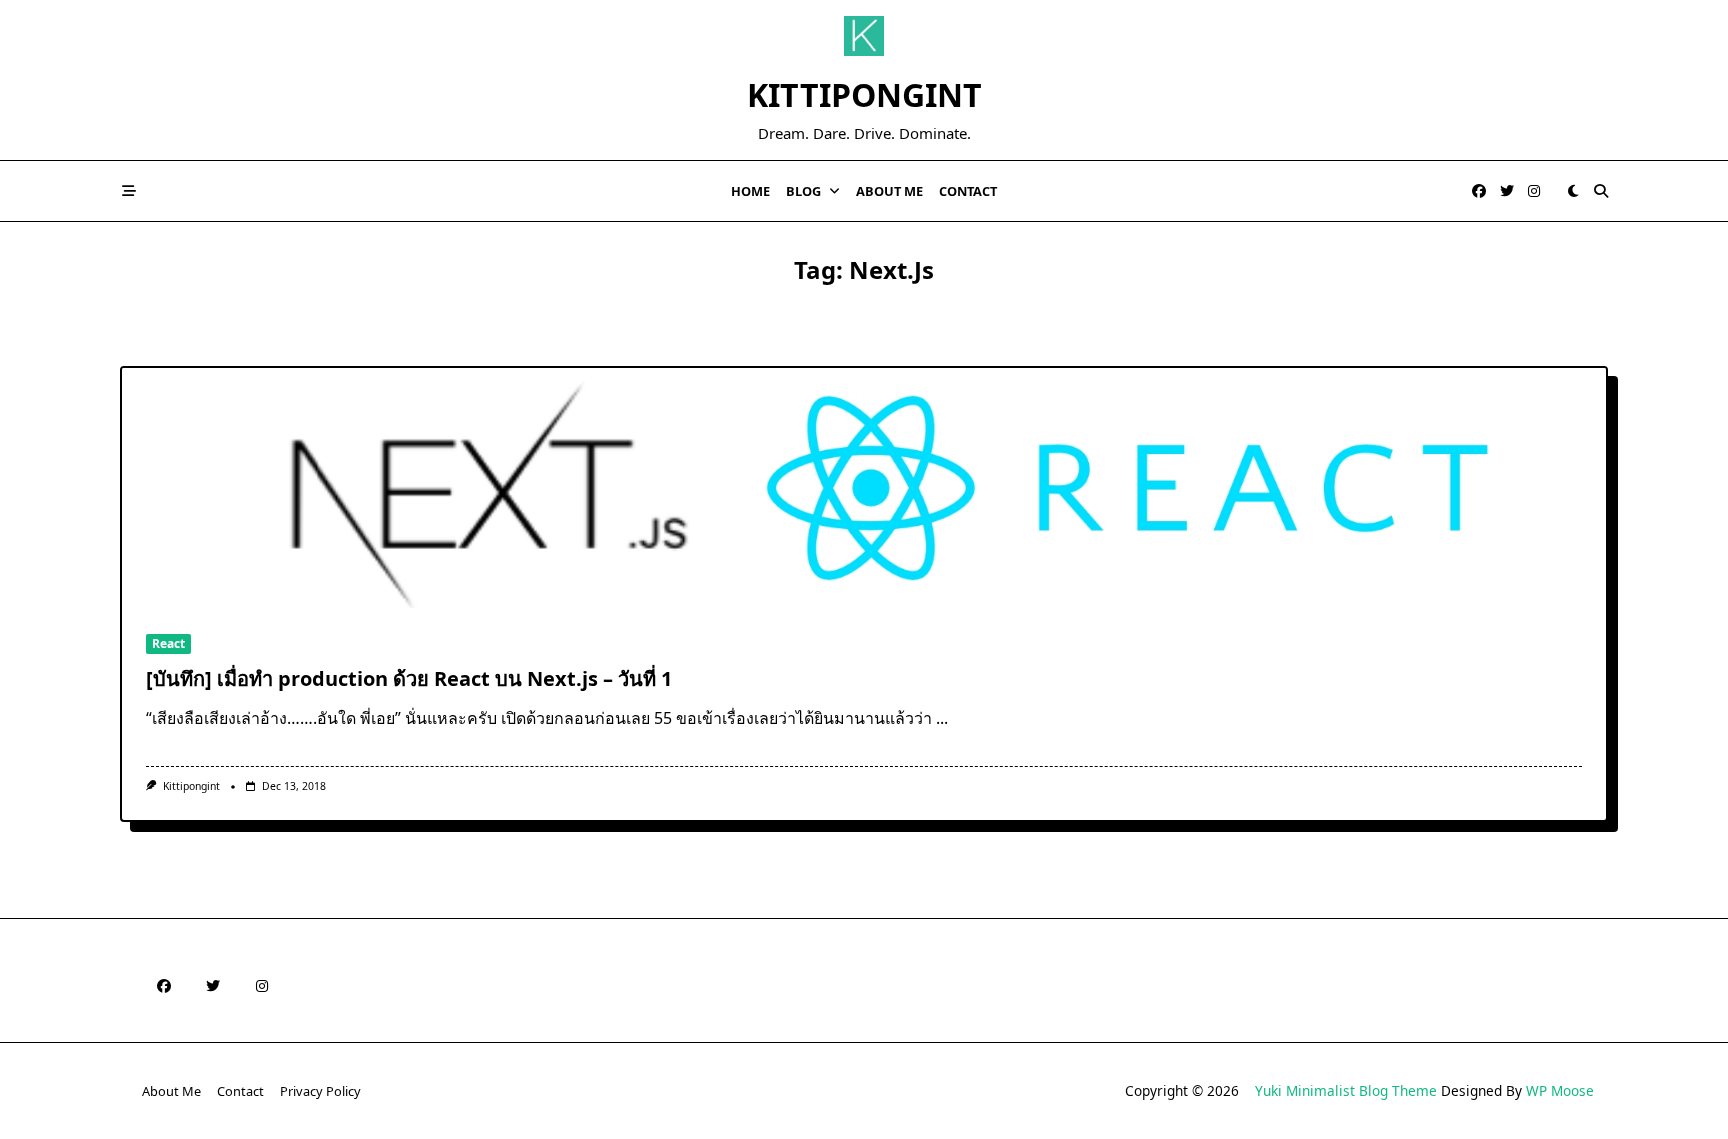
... (942, 718)
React (168, 643)
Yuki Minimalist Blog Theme (1346, 1090)
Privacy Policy (320, 1091)
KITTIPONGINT (864, 94)
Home (750, 191)
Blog (803, 191)
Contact (968, 191)
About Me (889, 191)
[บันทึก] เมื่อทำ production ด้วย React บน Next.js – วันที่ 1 (409, 678)
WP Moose (1560, 1090)
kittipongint (191, 786)
